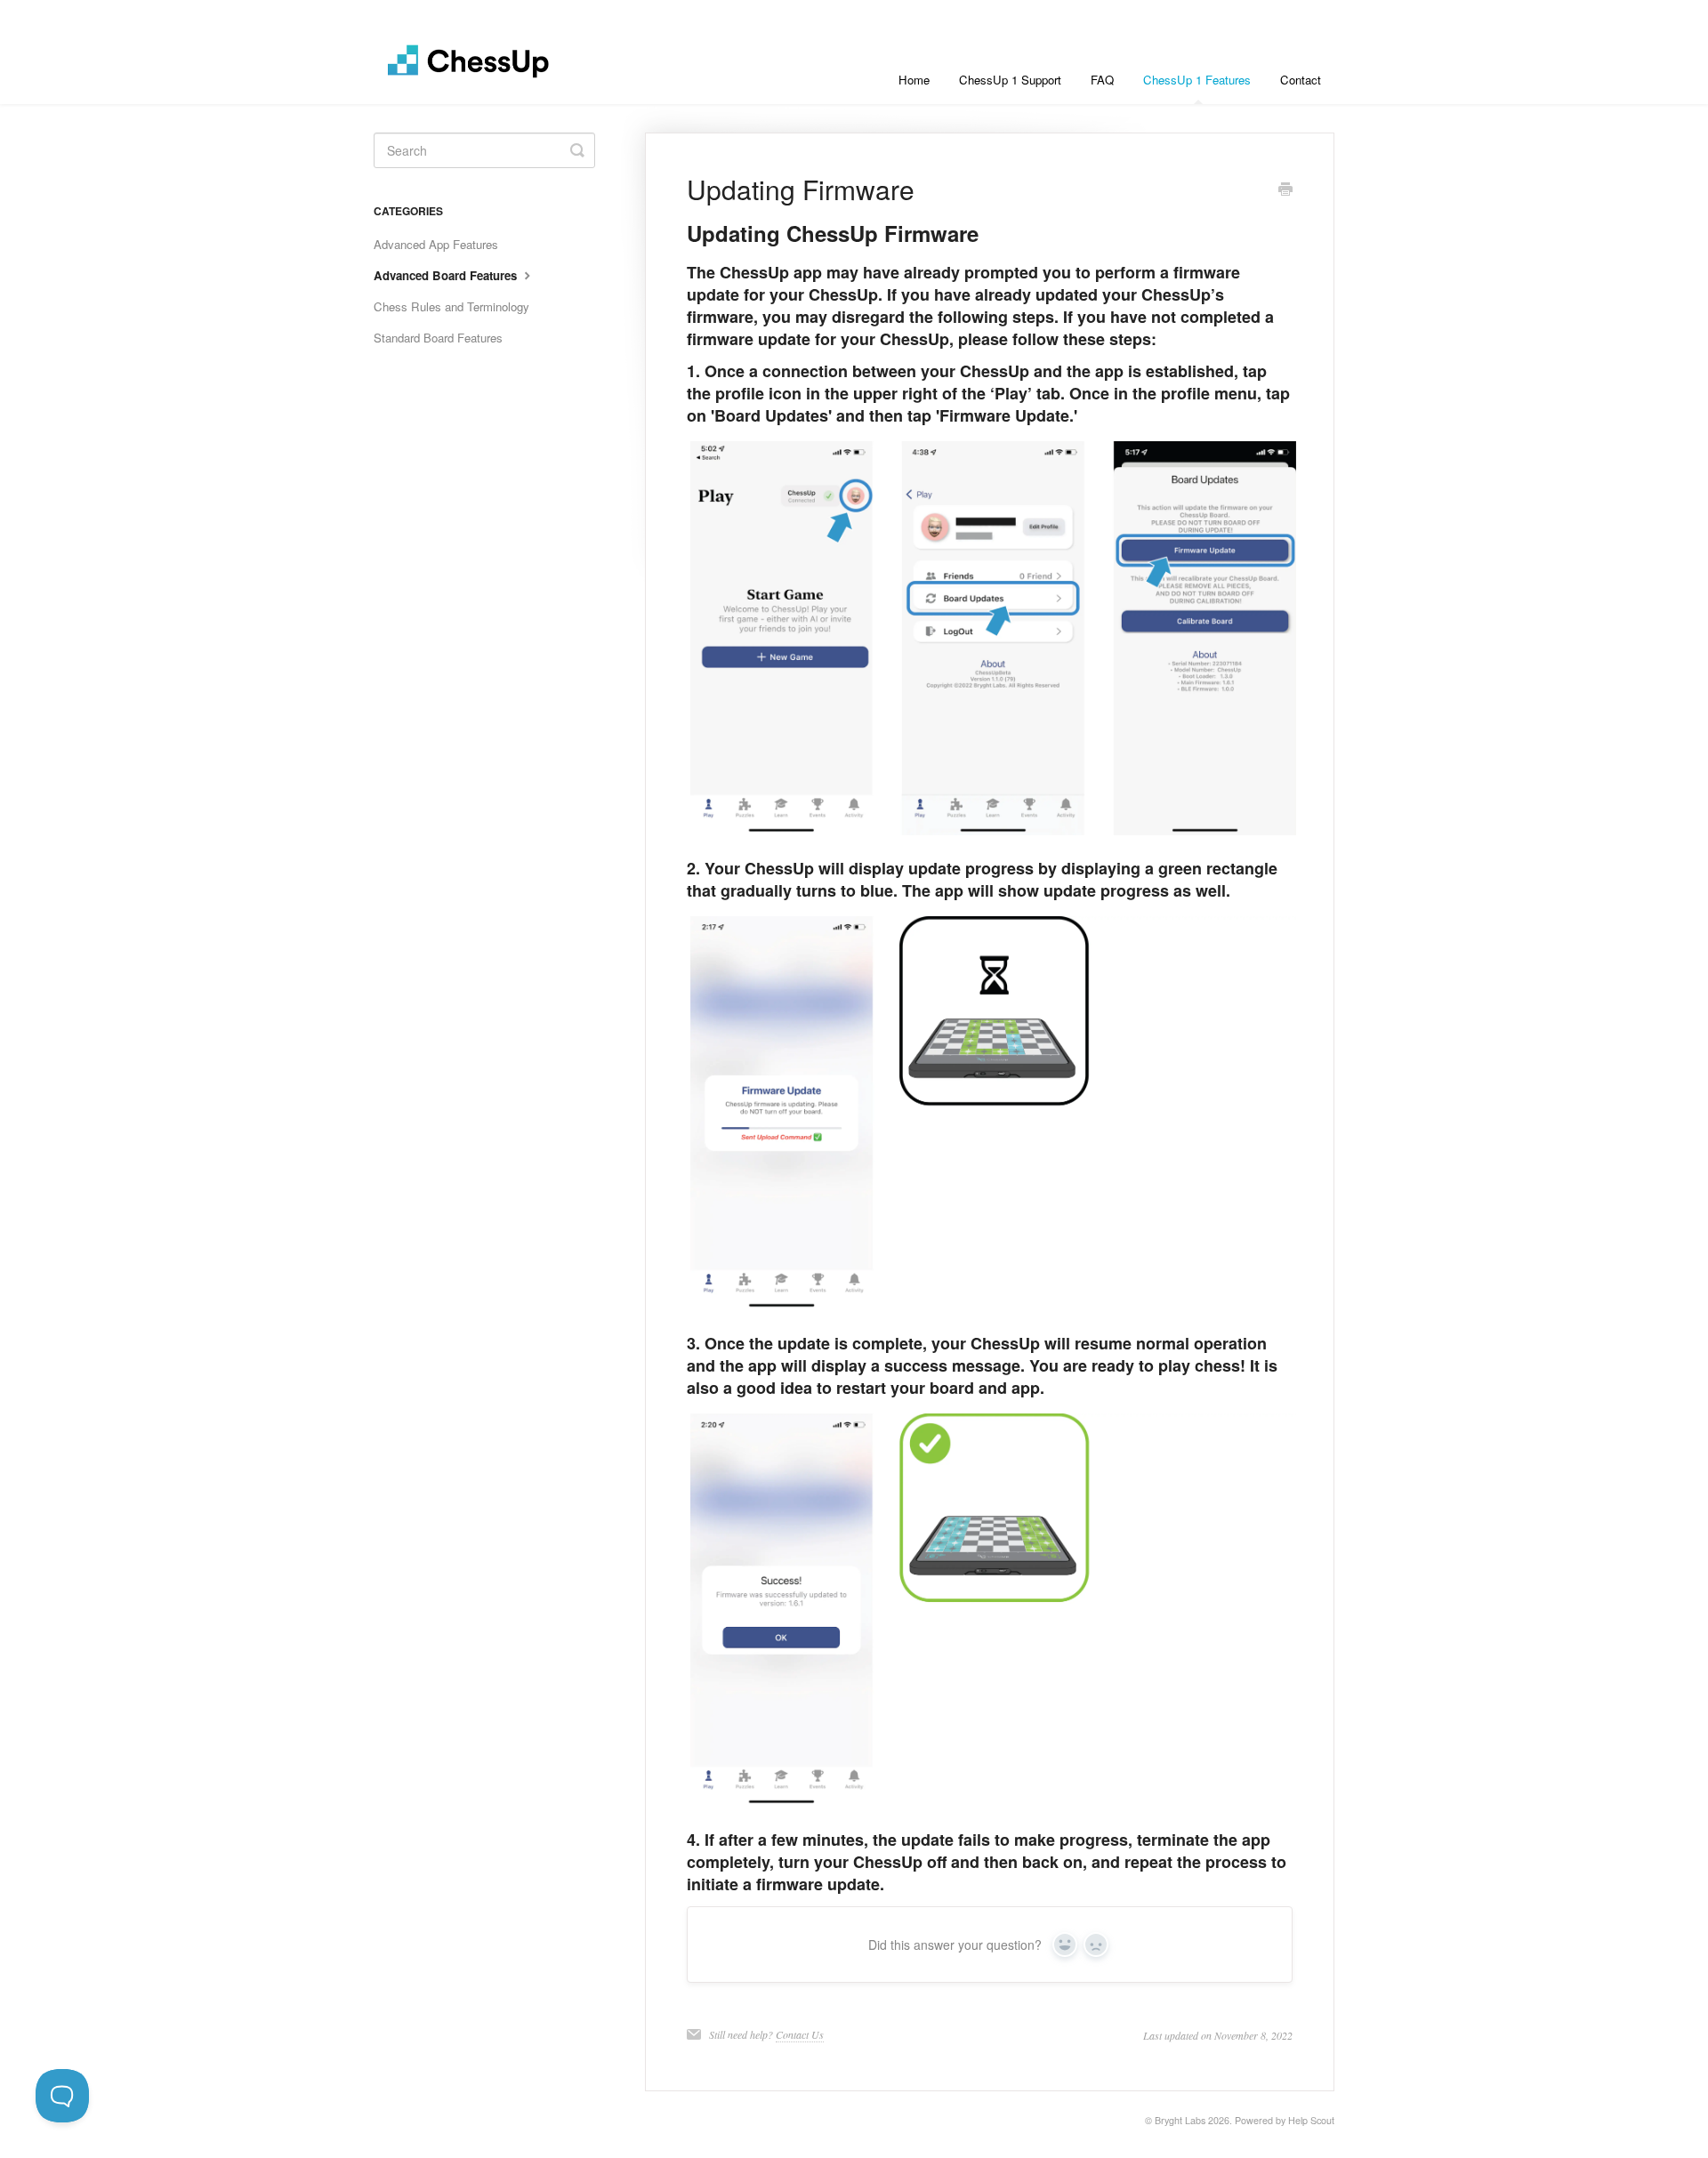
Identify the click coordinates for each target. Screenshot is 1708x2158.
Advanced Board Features (447, 275)
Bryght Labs (1180, 2120)
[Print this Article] (1285, 190)
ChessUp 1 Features (1197, 80)
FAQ (1102, 80)
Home (914, 80)
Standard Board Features (438, 338)
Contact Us (800, 2034)
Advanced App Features (436, 244)
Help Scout (1311, 2120)
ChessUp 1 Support (1010, 80)
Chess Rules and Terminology (451, 306)
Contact (1301, 80)
